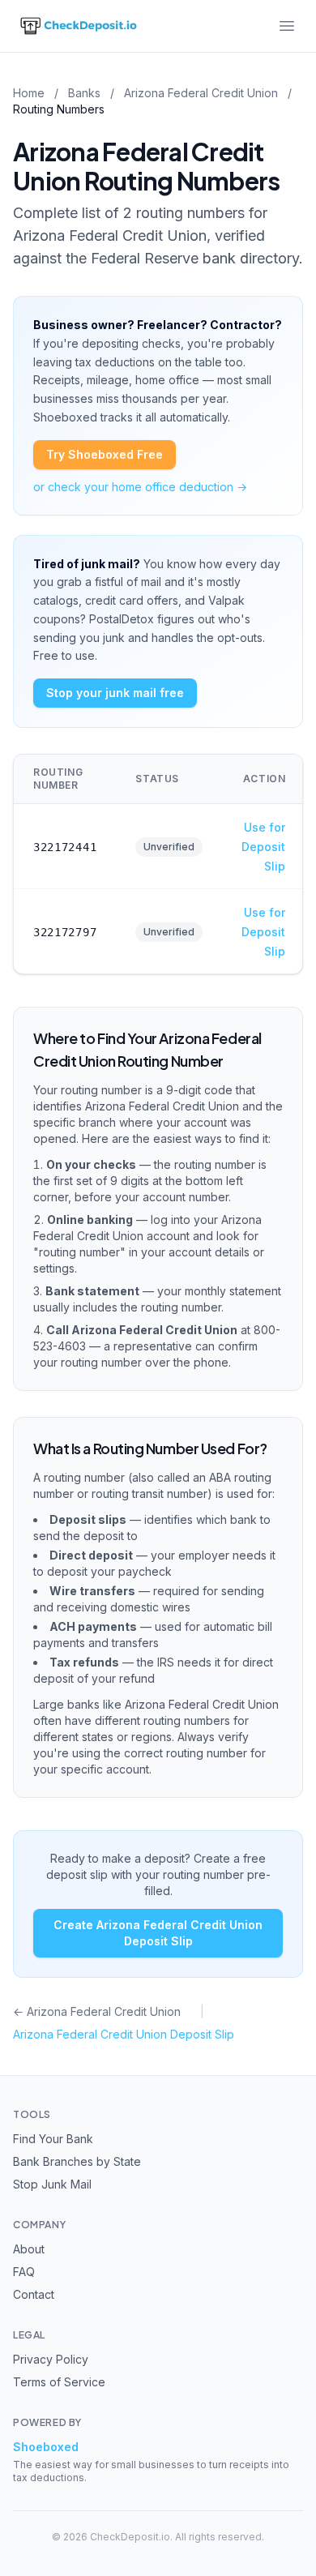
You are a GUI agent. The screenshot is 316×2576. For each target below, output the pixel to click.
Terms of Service (59, 2382)
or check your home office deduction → (140, 487)
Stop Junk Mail (52, 2184)
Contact (34, 2294)
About (29, 2249)
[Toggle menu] (287, 26)
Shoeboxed (46, 2447)
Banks (84, 93)
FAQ (24, 2272)
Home (29, 93)
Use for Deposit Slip (263, 847)
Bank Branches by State (77, 2161)
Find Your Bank (53, 2139)
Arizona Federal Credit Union (201, 93)
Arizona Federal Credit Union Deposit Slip (124, 2034)
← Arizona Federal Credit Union (97, 2011)
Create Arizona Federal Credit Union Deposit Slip (158, 1933)
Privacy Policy (51, 2359)
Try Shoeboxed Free (105, 454)
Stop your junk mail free (115, 693)
